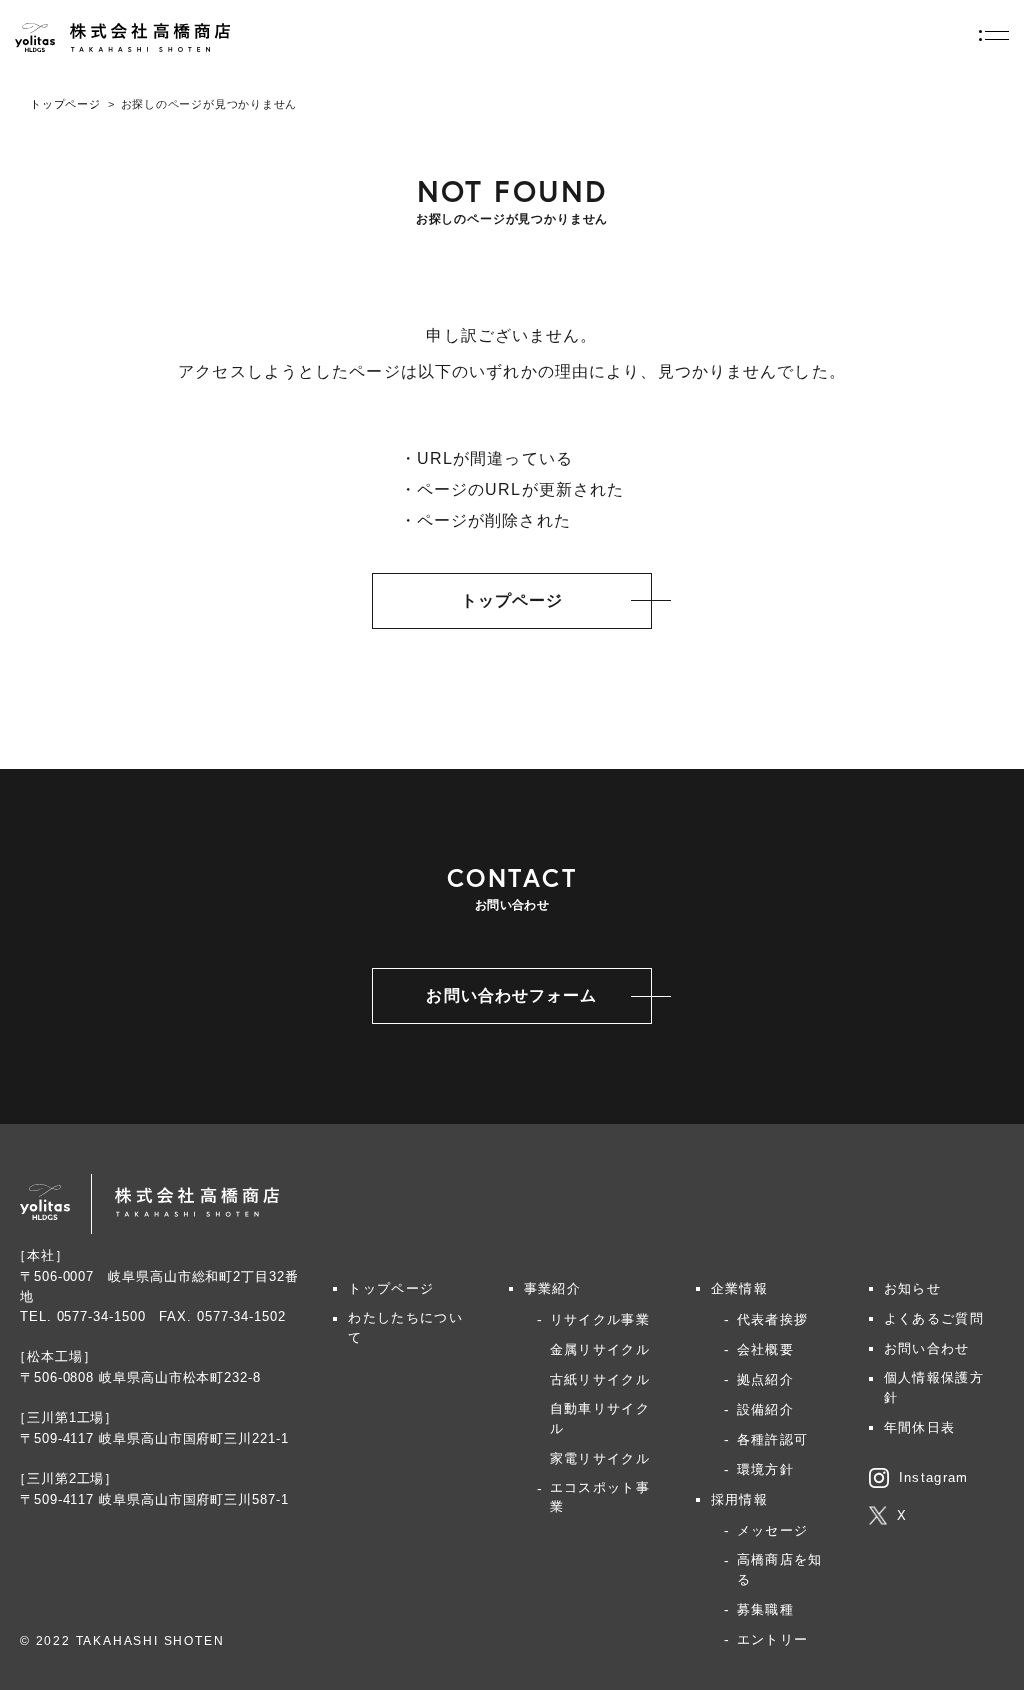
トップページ (65, 104)
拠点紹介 (765, 1379)
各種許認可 (773, 1439)
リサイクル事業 (600, 1319)
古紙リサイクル (600, 1379)
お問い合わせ (927, 1348)
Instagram (934, 1477)
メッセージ (773, 1530)
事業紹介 (552, 1288)
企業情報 (739, 1288)
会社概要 (765, 1349)
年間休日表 (920, 1427)
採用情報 (739, 1499)
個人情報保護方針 (934, 1387)
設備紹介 (765, 1409)
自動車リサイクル (600, 1418)
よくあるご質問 (934, 1318)
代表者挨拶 (773, 1319)
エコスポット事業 (600, 1497)
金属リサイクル (600, 1349)
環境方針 (765, 1469)
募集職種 (765, 1609)
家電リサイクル (600, 1458)
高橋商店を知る (780, 1569)
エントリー (773, 1639)
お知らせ (912, 1288)
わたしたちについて (405, 1327)
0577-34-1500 (101, 1316)
